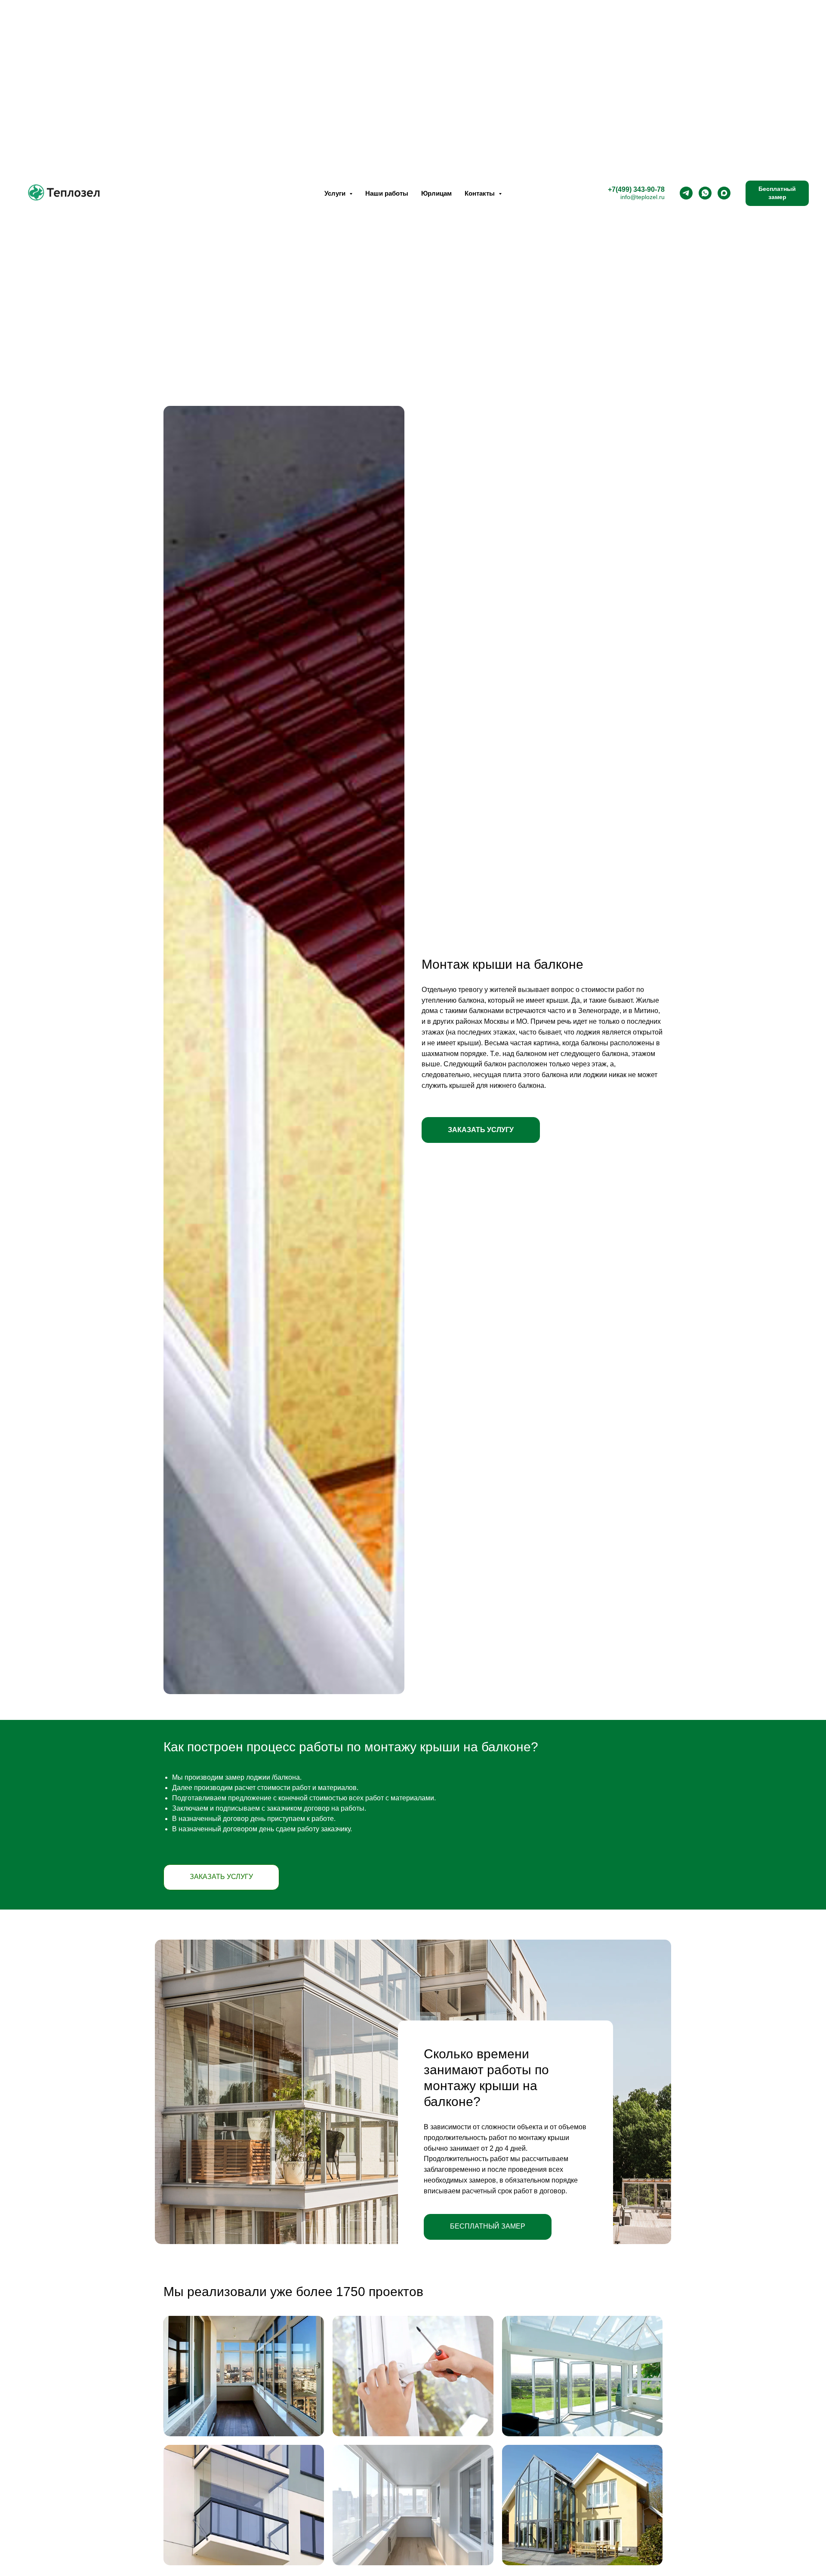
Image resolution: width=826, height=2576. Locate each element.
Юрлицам (436, 193)
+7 (612, 189)
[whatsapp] (705, 193)
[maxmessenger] (724, 193)
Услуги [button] (336, 193)
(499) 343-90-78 (640, 189)
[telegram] (686, 193)
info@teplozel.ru (643, 197)
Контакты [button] (481, 193)
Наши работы (387, 193)
